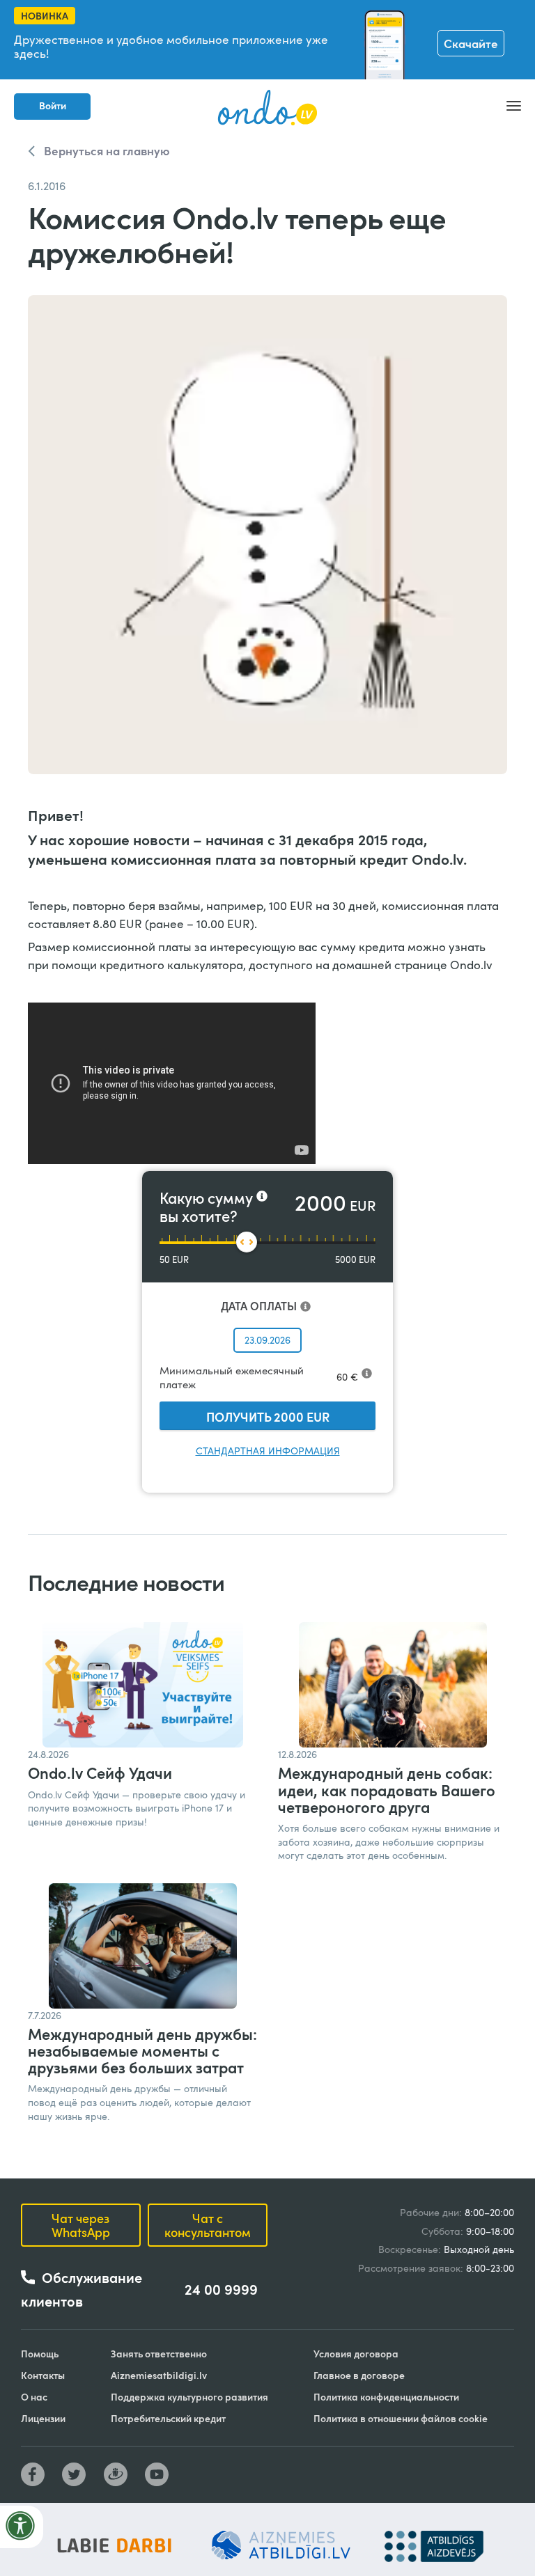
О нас (34, 2397)
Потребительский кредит (168, 2418)
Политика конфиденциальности (386, 2397)
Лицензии (43, 2418)
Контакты (43, 2375)
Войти (53, 105)
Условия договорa (356, 2354)
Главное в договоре (359, 2375)
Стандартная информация (268, 1451)
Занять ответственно (159, 2354)
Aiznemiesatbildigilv (159, 2375)
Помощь (40, 2354)
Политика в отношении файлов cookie (401, 2418)
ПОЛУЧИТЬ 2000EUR (268, 1416)
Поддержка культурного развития (189, 2397)
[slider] (247, 1242)
